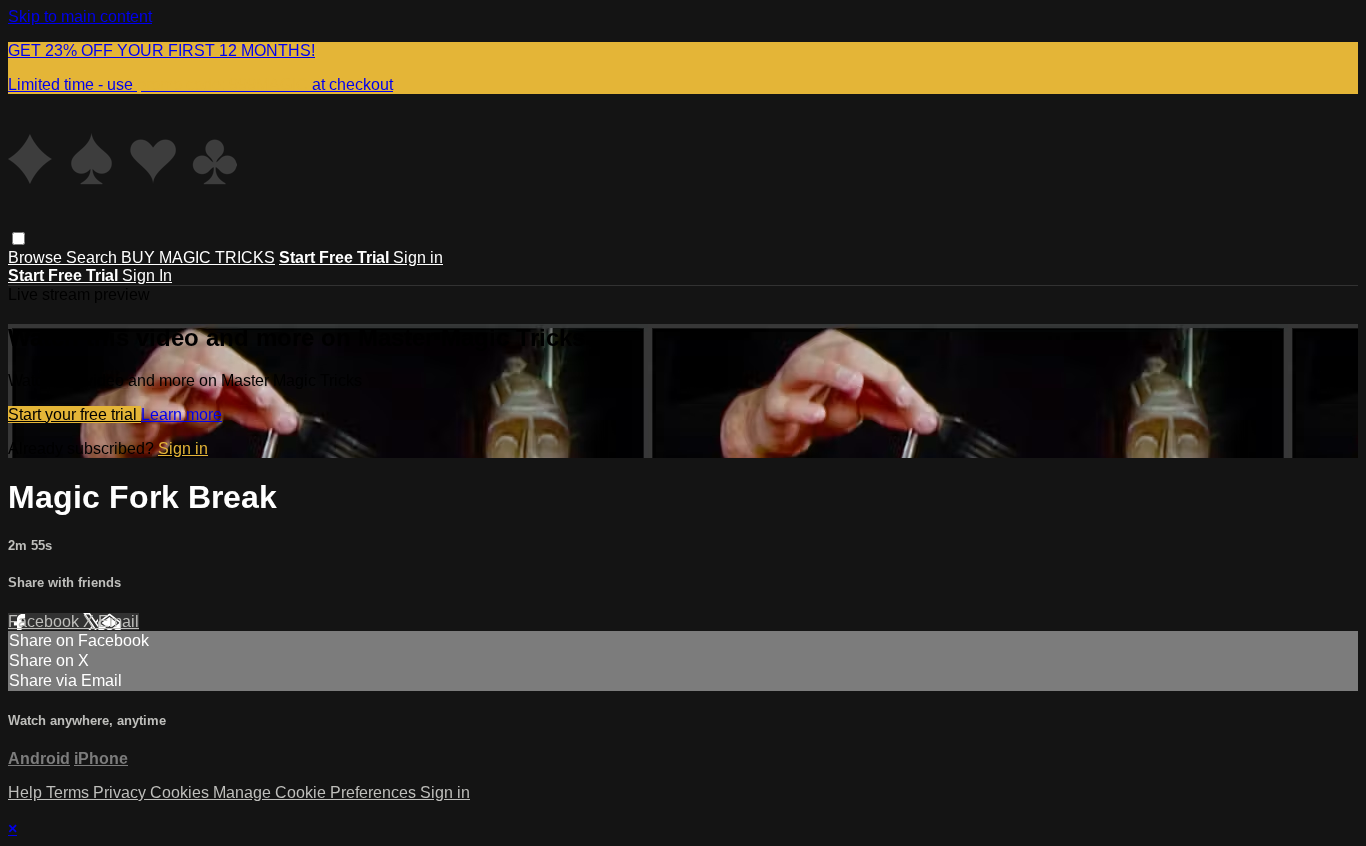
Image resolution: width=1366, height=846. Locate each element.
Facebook (45, 621)
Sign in (418, 257)
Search (93, 257)
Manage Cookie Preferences (316, 792)
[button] (18, 238)
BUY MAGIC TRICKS (198, 257)
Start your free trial (74, 414)
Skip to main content (80, 16)
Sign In (147, 275)
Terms (69, 792)
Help (27, 792)
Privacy (121, 792)
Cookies (181, 792)
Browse (37, 257)
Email (118, 621)
